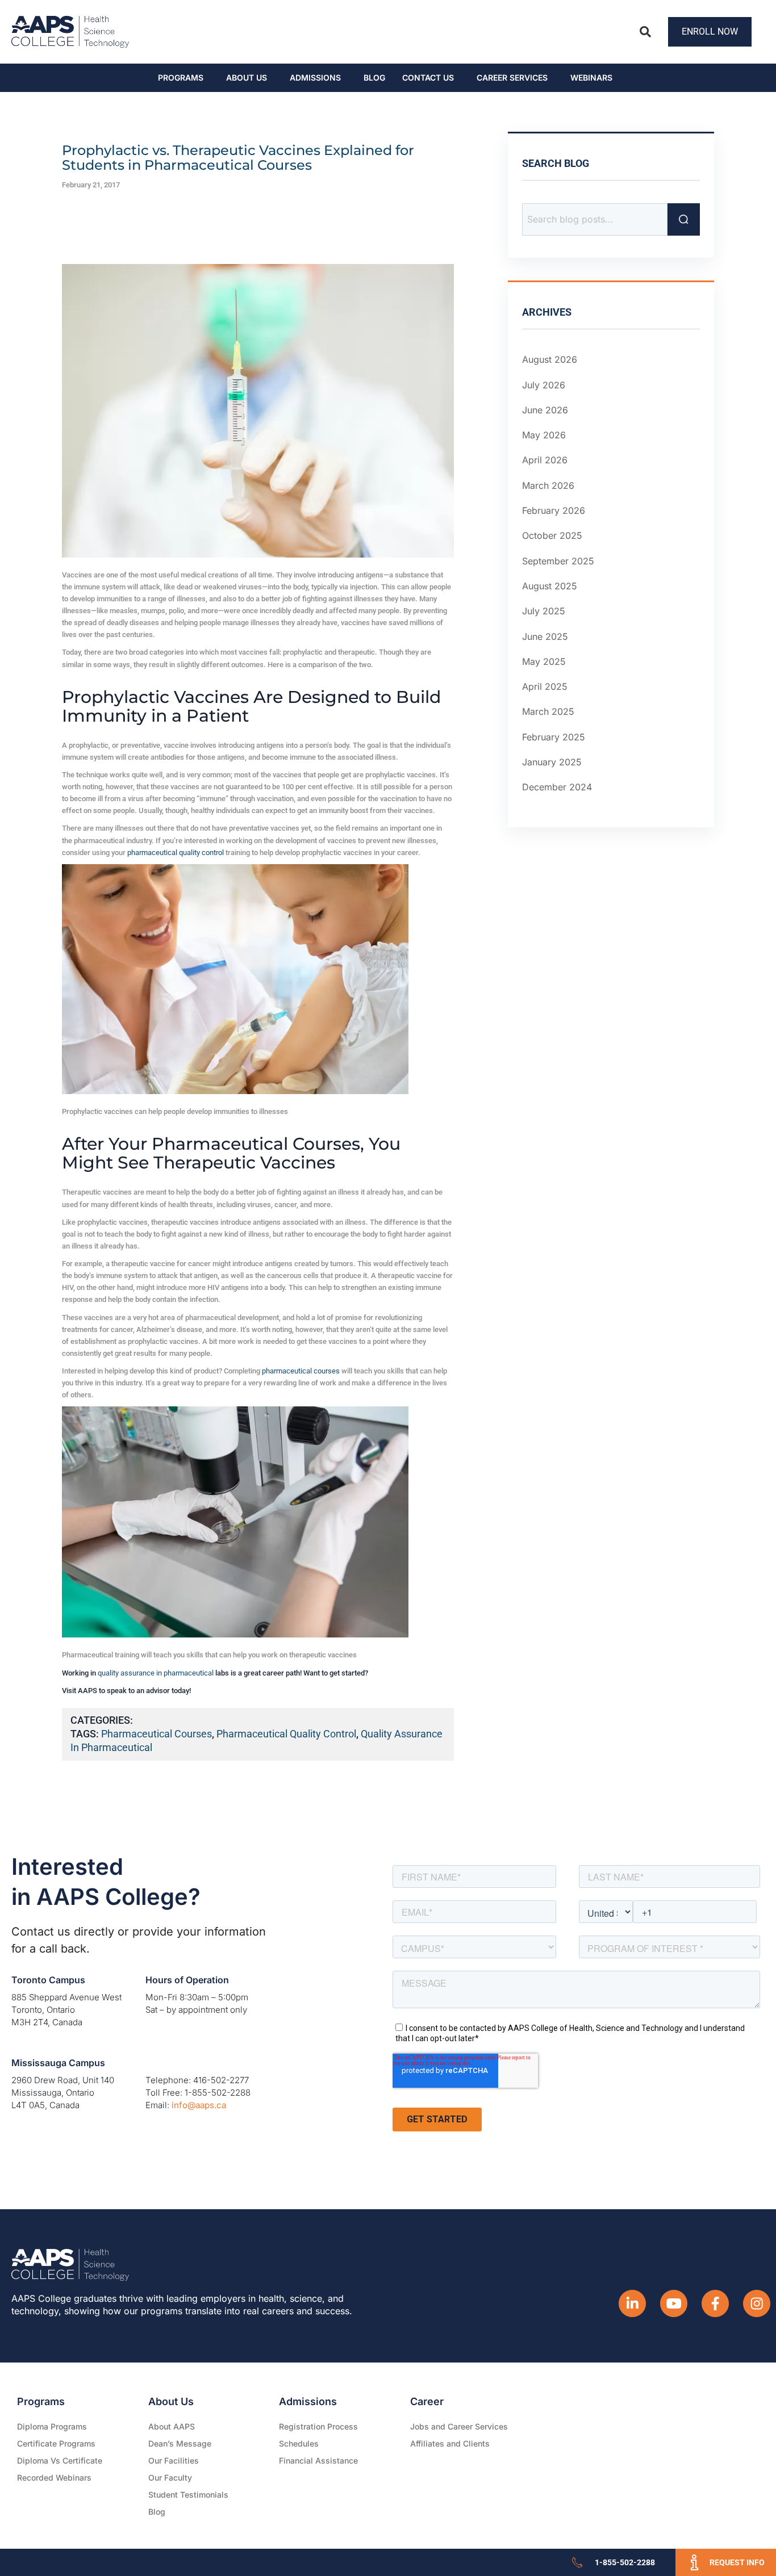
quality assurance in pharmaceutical (156, 1673)
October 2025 (552, 535)
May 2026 (544, 435)
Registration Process (318, 2426)
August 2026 (550, 359)
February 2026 (554, 510)
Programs (181, 78)
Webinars (591, 78)
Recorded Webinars (54, 2477)
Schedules (299, 2443)
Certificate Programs (56, 2443)
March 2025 (548, 711)
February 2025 (554, 737)
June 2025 (545, 636)
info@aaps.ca (199, 2105)
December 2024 (557, 787)
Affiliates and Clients (450, 2443)
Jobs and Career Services (459, 2426)
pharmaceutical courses (301, 1371)
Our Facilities (174, 2460)
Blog (374, 78)
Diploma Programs (52, 2426)
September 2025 (558, 561)
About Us (247, 78)
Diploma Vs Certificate (60, 2460)
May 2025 (544, 661)
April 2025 (545, 686)
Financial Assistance (318, 2460)
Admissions (315, 78)
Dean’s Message (180, 2443)
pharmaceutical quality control (176, 853)
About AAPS (172, 2426)
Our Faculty (170, 2477)
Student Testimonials (188, 2495)
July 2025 (544, 611)
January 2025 (552, 762)
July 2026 (544, 385)
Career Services (512, 78)
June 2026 (545, 410)
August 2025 (550, 586)
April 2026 (545, 460)
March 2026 (548, 485)
